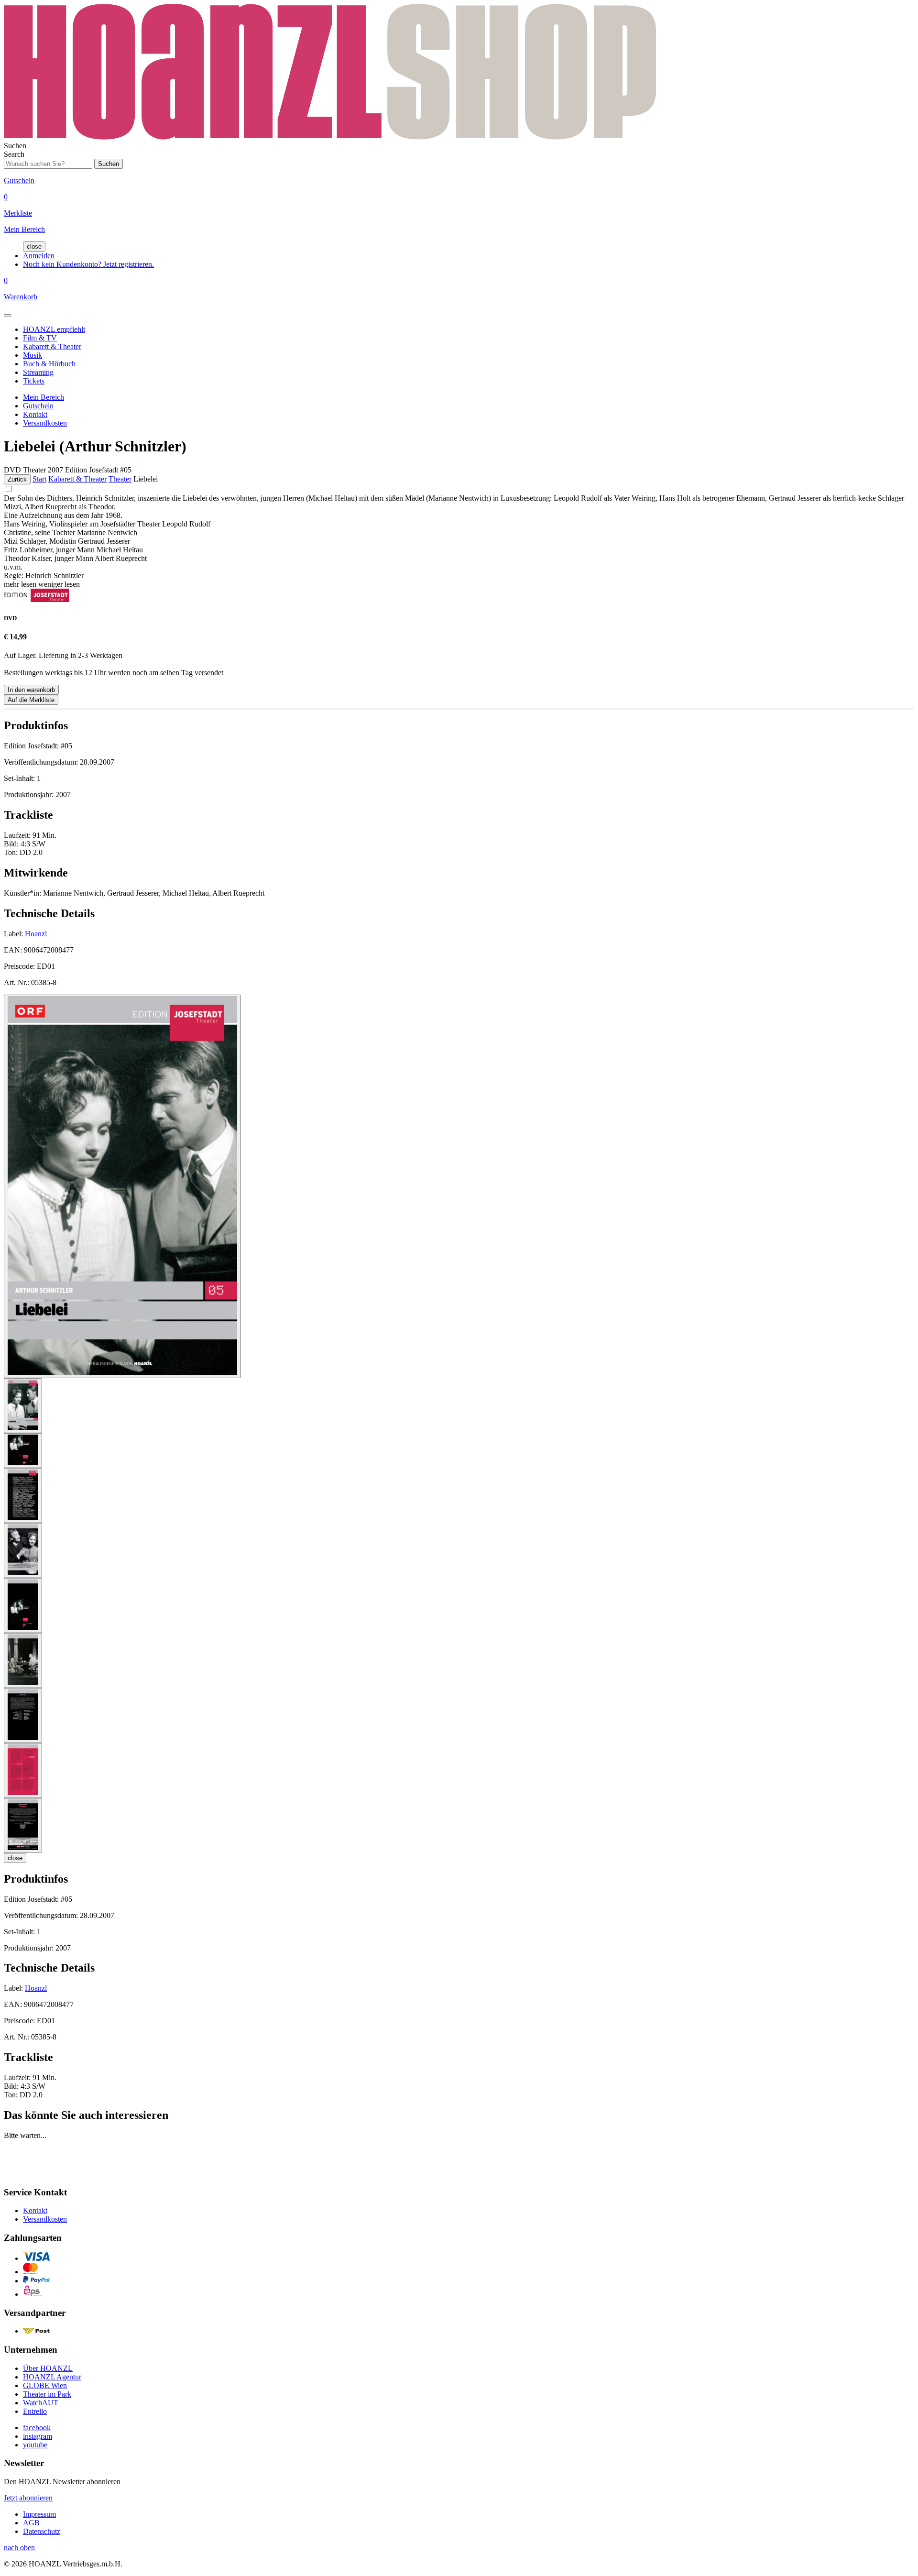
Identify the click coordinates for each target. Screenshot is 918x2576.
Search (14, 154)
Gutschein (38, 406)
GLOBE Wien (45, 2385)
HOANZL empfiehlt (54, 329)
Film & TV (40, 338)
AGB (31, 2523)
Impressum (39, 2514)
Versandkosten (45, 423)
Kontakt (35, 414)
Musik (33, 355)
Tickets (34, 381)
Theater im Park (47, 2394)
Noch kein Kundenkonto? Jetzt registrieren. (88, 264)
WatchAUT (41, 2403)
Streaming (38, 372)
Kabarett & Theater (52, 346)
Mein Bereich (44, 397)
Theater (120, 479)
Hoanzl (36, 934)
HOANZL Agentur (52, 2377)
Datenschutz (42, 2531)
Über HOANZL (48, 2368)
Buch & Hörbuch (49, 364)
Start (39, 479)
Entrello (35, 2411)
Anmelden (39, 256)
